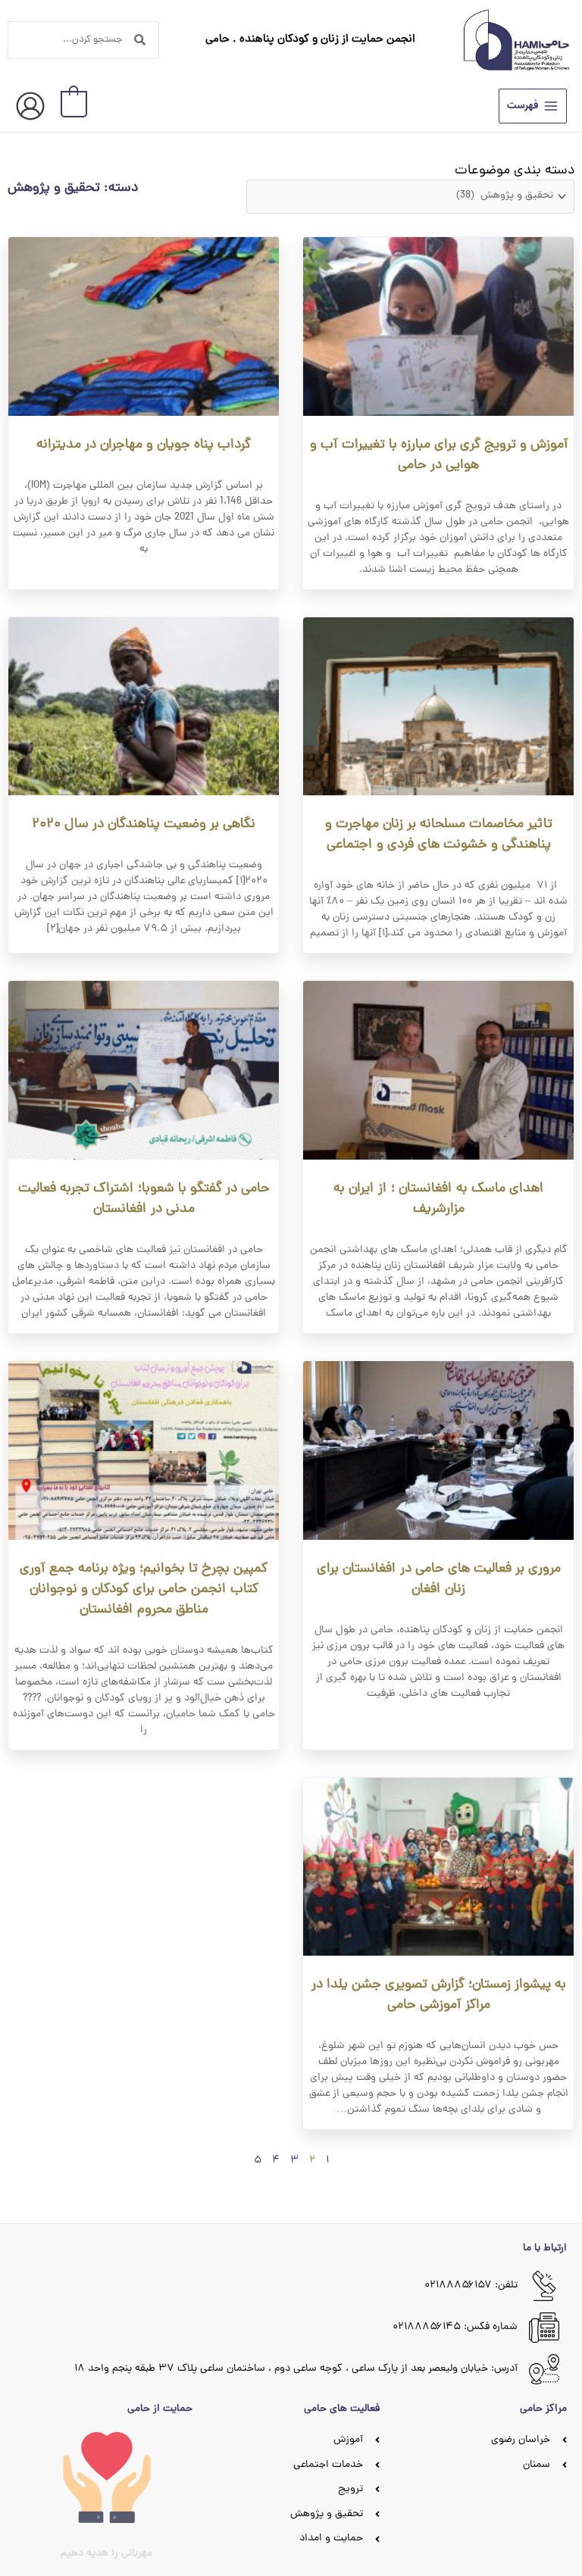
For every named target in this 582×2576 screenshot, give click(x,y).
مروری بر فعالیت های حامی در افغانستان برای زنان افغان (439, 1579)
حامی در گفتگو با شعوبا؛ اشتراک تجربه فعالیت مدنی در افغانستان (144, 1199)
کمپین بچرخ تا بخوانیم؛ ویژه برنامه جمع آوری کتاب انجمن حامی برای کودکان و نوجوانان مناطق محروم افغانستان (144, 1589)
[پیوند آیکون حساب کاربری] (30, 106)
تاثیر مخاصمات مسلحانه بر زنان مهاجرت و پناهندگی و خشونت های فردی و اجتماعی (439, 835)
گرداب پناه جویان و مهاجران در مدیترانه (144, 445)
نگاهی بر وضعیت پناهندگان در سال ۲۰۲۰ (144, 824)
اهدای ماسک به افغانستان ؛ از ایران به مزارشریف (438, 1199)
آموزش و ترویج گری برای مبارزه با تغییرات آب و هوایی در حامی (439, 455)
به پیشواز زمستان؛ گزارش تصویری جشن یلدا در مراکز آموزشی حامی (439, 1995)
